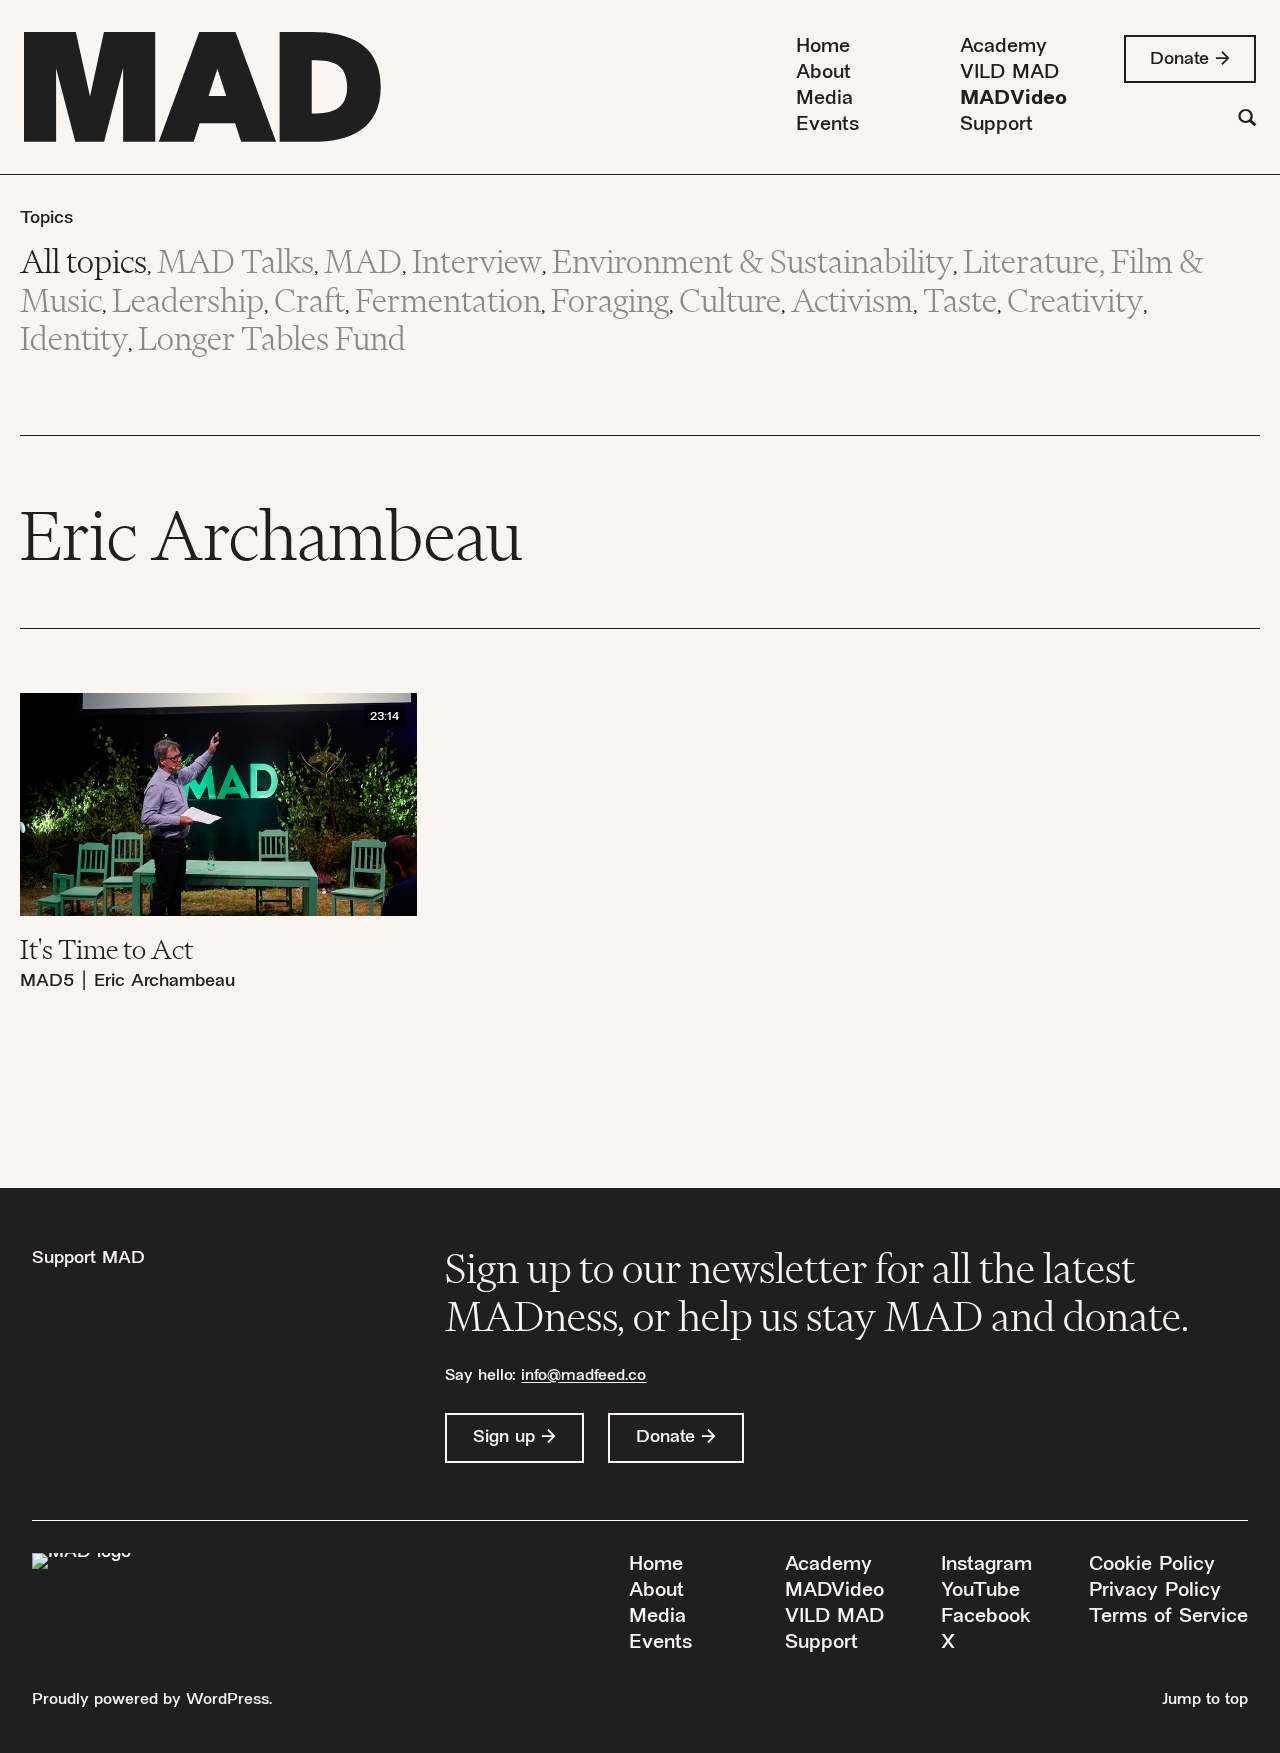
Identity (74, 338)
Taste (960, 300)
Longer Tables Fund (272, 338)
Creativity (1075, 300)
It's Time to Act (106, 949)
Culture (730, 300)
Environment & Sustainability (752, 261)
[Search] (1247, 120)
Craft (309, 300)
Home (823, 47)
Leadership (188, 300)
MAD (363, 261)
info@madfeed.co (583, 1376)
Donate (1179, 59)
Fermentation (448, 300)
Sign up (504, 1437)
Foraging (610, 300)
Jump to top (1205, 1700)
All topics (83, 261)
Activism (852, 300)
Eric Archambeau (164, 981)
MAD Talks (235, 261)
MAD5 (47, 981)
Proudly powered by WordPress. (152, 1700)
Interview (477, 261)
